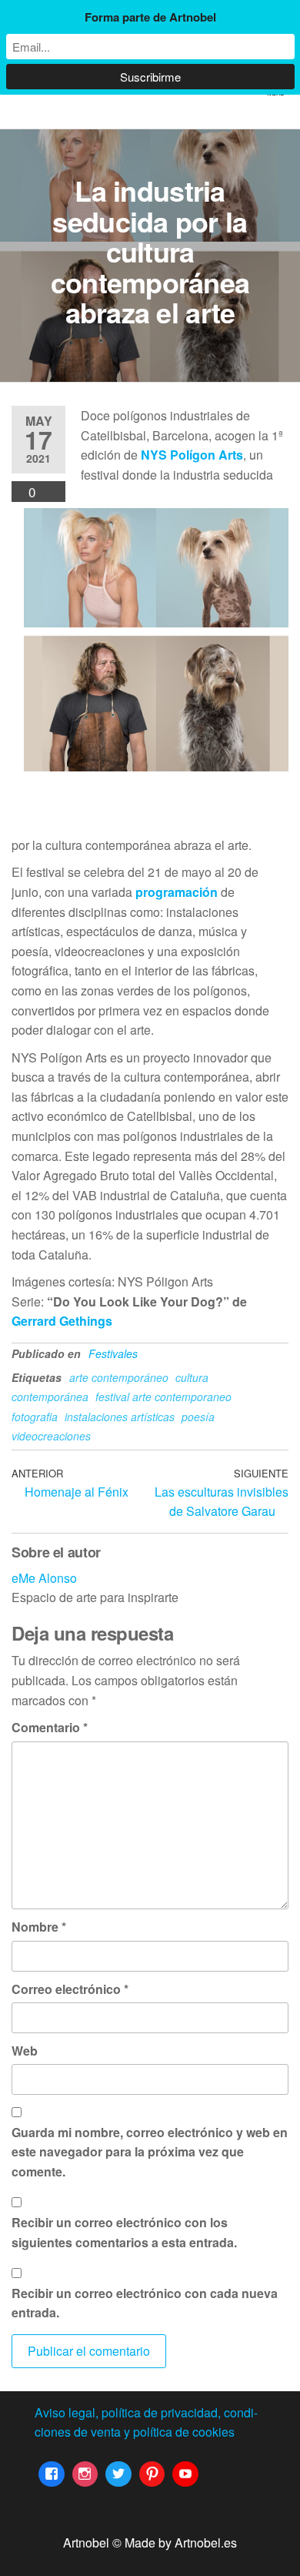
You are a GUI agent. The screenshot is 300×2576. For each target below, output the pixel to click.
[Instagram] (85, 2474)
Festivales (113, 1353)
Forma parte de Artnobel (150, 17)
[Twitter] (118, 2474)
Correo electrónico (70, 1989)
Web (25, 2051)
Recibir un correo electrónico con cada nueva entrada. (145, 2303)
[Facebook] (52, 2474)
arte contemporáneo (119, 1377)
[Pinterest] (152, 2474)
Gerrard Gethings (62, 1321)
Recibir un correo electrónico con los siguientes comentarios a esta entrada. (124, 2232)
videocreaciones (51, 1436)
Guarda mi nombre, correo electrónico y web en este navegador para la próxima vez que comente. (150, 2152)
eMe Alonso (44, 1578)
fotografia (35, 1417)
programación (178, 892)
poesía (198, 1417)
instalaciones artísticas (120, 1417)
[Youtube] (185, 2474)
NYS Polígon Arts (192, 455)
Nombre (39, 1927)
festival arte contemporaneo (163, 1397)
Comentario (50, 1727)
